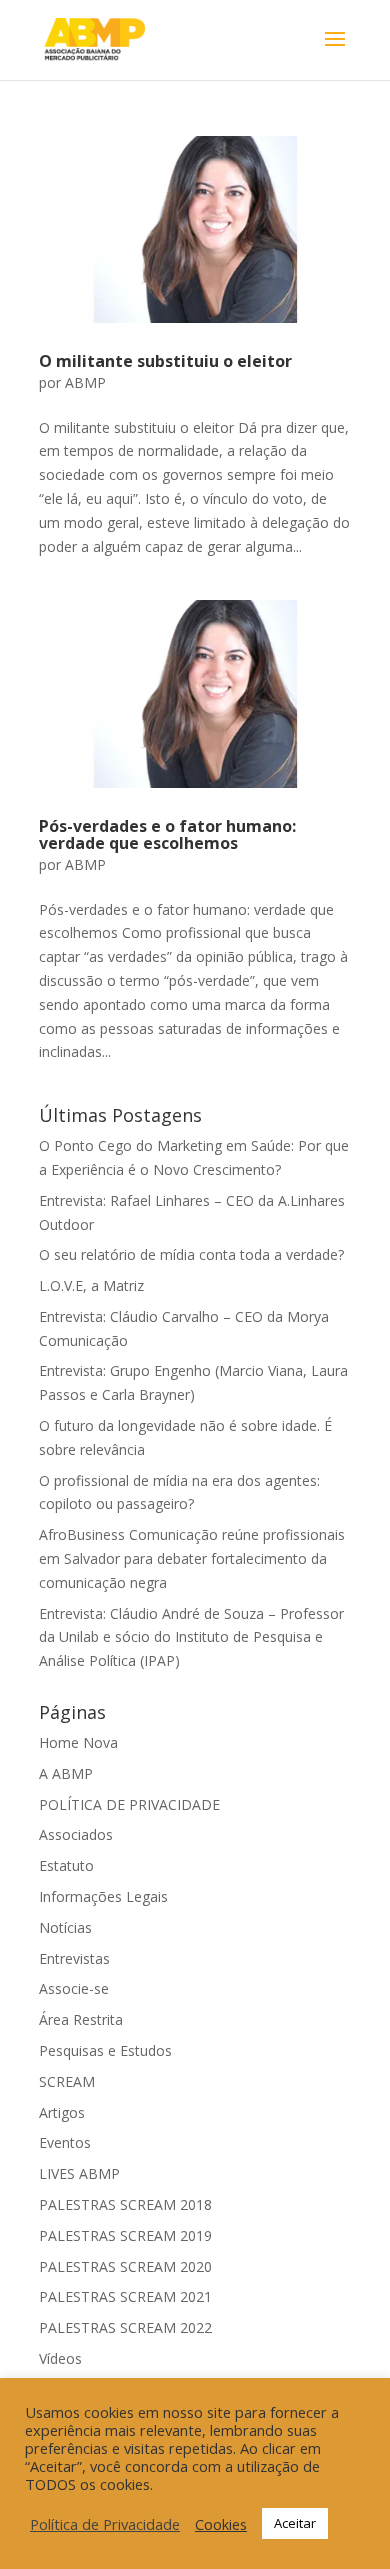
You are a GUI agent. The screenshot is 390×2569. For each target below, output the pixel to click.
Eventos (65, 2142)
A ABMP (66, 1773)
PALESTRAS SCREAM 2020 (125, 2266)
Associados (76, 1834)
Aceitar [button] (295, 2523)
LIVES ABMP (79, 2173)
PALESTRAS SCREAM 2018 (125, 2204)
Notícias (65, 1927)
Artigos (62, 2112)
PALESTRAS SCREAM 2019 (125, 2235)
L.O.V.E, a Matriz (91, 1285)
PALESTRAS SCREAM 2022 (125, 2327)
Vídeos (60, 2358)
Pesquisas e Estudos (105, 2050)
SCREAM (67, 2081)
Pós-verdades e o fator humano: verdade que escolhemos (167, 835)
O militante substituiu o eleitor (165, 361)
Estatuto (66, 1865)
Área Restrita (81, 2019)
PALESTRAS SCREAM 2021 (125, 2296)
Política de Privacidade (105, 2524)
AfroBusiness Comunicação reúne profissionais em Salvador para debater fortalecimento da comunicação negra (192, 1558)
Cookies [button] (221, 2524)
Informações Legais (103, 1896)
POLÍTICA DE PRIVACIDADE (129, 1804)
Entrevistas (74, 1958)
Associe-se (74, 1988)
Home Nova (78, 1742)
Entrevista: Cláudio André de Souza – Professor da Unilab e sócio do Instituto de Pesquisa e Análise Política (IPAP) (191, 1637)
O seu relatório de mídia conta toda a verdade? (191, 1254)
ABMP (85, 382)
